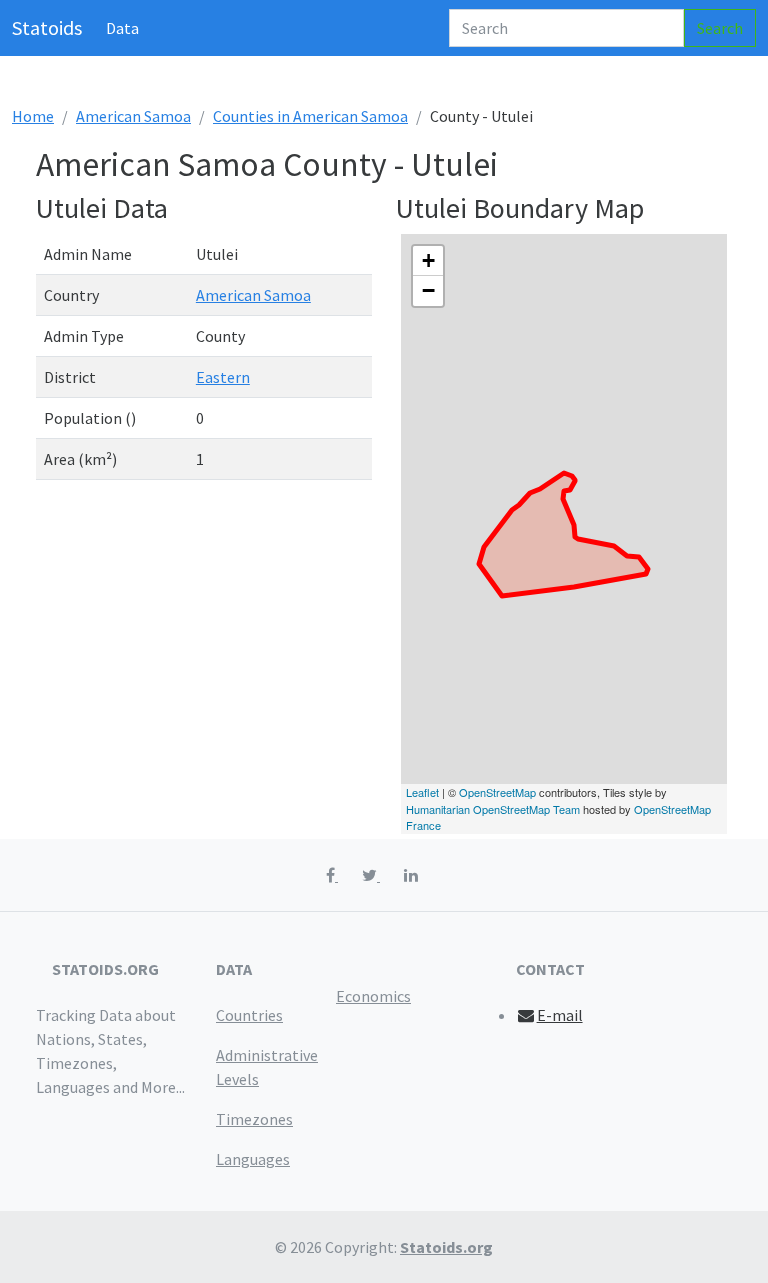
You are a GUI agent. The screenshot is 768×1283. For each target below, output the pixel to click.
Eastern (223, 377)
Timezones (254, 1119)
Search (720, 28)
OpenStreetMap (497, 792)
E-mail (560, 1015)
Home (33, 116)
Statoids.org (446, 1247)
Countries (249, 1015)
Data (122, 28)
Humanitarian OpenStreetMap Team (493, 809)
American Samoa (133, 116)
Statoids (47, 27)
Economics (373, 996)
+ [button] (428, 260)
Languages (253, 1159)
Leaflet (422, 792)
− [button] (428, 290)
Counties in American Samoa (310, 116)
